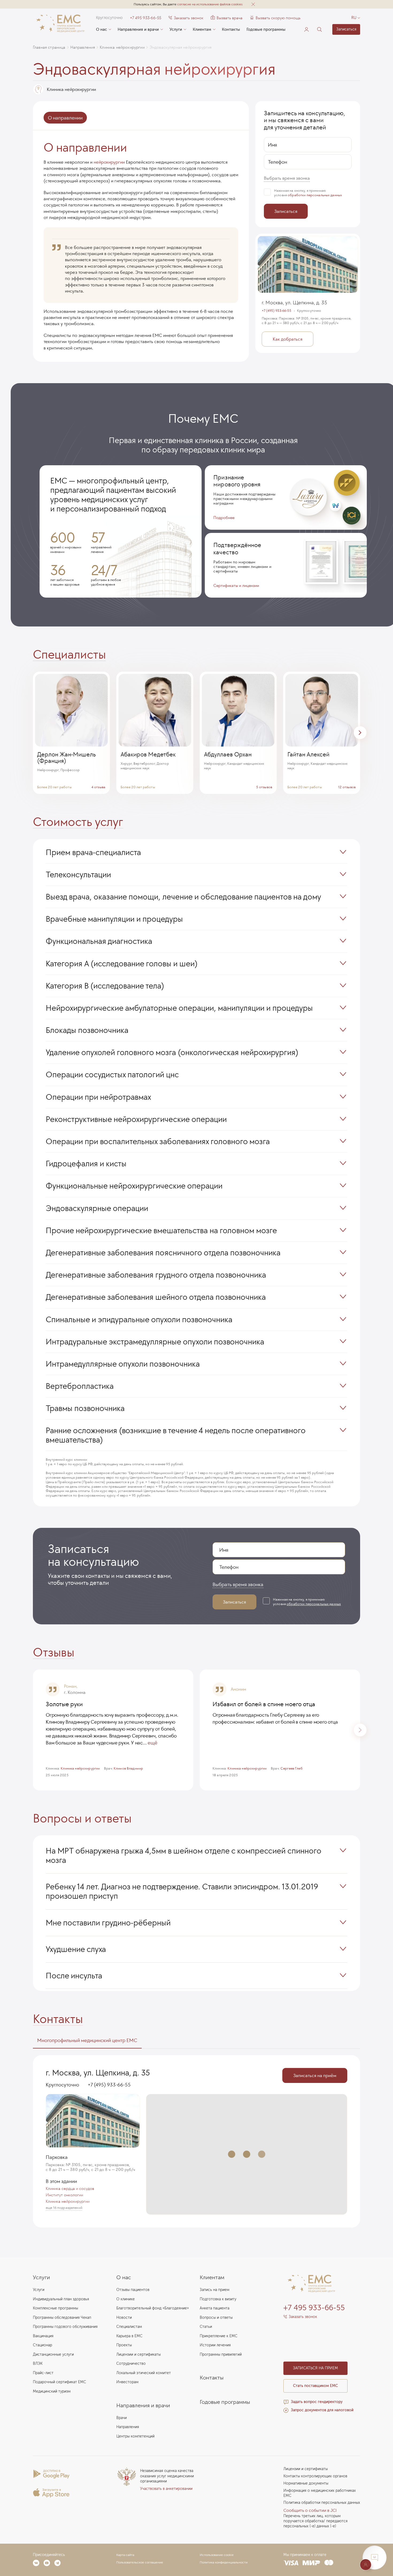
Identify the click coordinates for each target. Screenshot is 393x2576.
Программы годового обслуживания (65, 2327)
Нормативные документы (306, 2483)
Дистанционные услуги (53, 2354)
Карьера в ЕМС (129, 2336)
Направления (128, 2427)
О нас (101, 29)
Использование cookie (217, 2555)
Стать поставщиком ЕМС (315, 2386)
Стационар (43, 2345)
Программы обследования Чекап (62, 2318)
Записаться (346, 29)
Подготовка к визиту (218, 2299)
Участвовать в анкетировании (166, 2489)
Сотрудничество (131, 2364)
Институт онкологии (64, 2195)
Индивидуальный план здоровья (61, 2299)
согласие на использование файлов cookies (210, 4)
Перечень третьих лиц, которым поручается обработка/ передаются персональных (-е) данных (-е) (315, 2521)
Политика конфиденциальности (224, 2562)
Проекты (124, 2345)
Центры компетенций (135, 2436)
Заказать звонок (189, 18)
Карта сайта (125, 2555)
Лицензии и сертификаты (138, 2354)
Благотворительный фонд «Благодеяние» (153, 2308)
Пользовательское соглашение (140, 2562)
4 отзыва (98, 787)
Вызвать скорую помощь (278, 18)
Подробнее (224, 518)
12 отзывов (347, 787)
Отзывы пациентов (133, 2290)
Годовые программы (266, 29)
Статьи (206, 2327)
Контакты (231, 29)
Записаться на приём (315, 2075)
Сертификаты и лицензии (236, 585)
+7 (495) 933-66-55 (277, 311)
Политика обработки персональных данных (322, 2503)
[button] (253, 4)
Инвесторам (127, 2382)
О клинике (126, 2299)
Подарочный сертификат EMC (59, 2382)
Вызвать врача (227, 18)
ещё (152, 1743)
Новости (124, 2318)
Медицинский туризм (52, 2391)
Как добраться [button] (288, 339)
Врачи (122, 2418)
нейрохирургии (109, 162)
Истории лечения (215, 2345)
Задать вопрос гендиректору (317, 2402)
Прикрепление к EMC (219, 2336)
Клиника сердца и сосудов (70, 2189)
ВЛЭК (38, 2364)
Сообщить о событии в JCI (310, 2510)
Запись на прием (215, 2290)
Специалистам (129, 2327)
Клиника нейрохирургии (68, 2201)
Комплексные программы (55, 2308)
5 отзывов (264, 787)
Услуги (176, 29)
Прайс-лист (43, 2373)
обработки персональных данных (315, 195)
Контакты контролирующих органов (315, 2476)
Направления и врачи (138, 29)
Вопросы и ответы (216, 2318)
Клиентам (202, 29)
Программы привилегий (221, 2354)
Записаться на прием (315, 2368)
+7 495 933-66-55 (146, 18)
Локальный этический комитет (144, 2373)
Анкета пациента (215, 2308)
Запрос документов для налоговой (322, 2410)
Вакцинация (43, 2336)
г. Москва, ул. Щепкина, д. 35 (294, 302)
